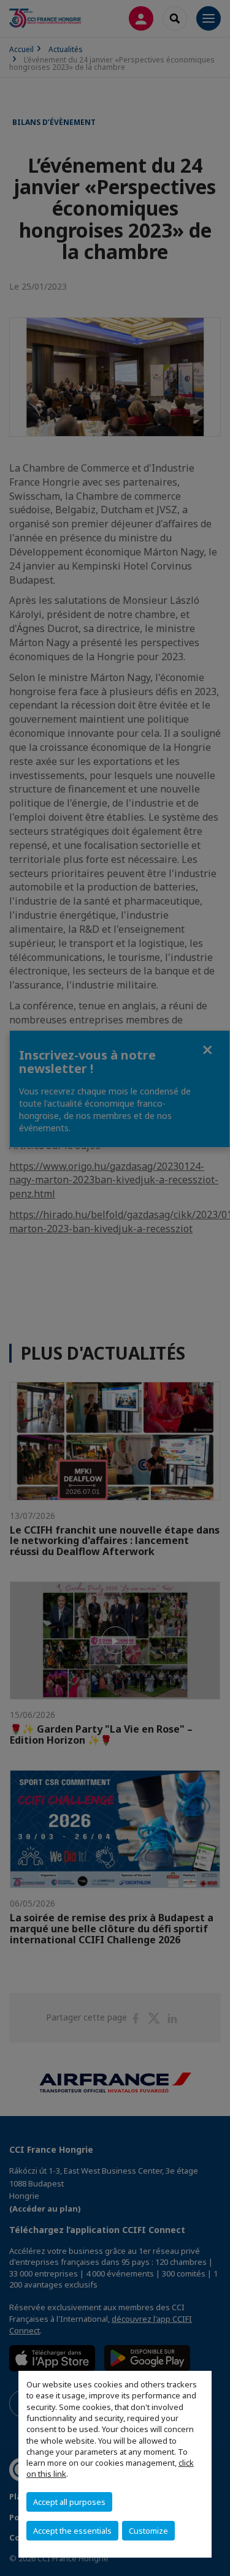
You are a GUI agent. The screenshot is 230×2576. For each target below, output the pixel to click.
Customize (148, 2531)
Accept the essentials (72, 2531)
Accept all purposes (69, 2502)
